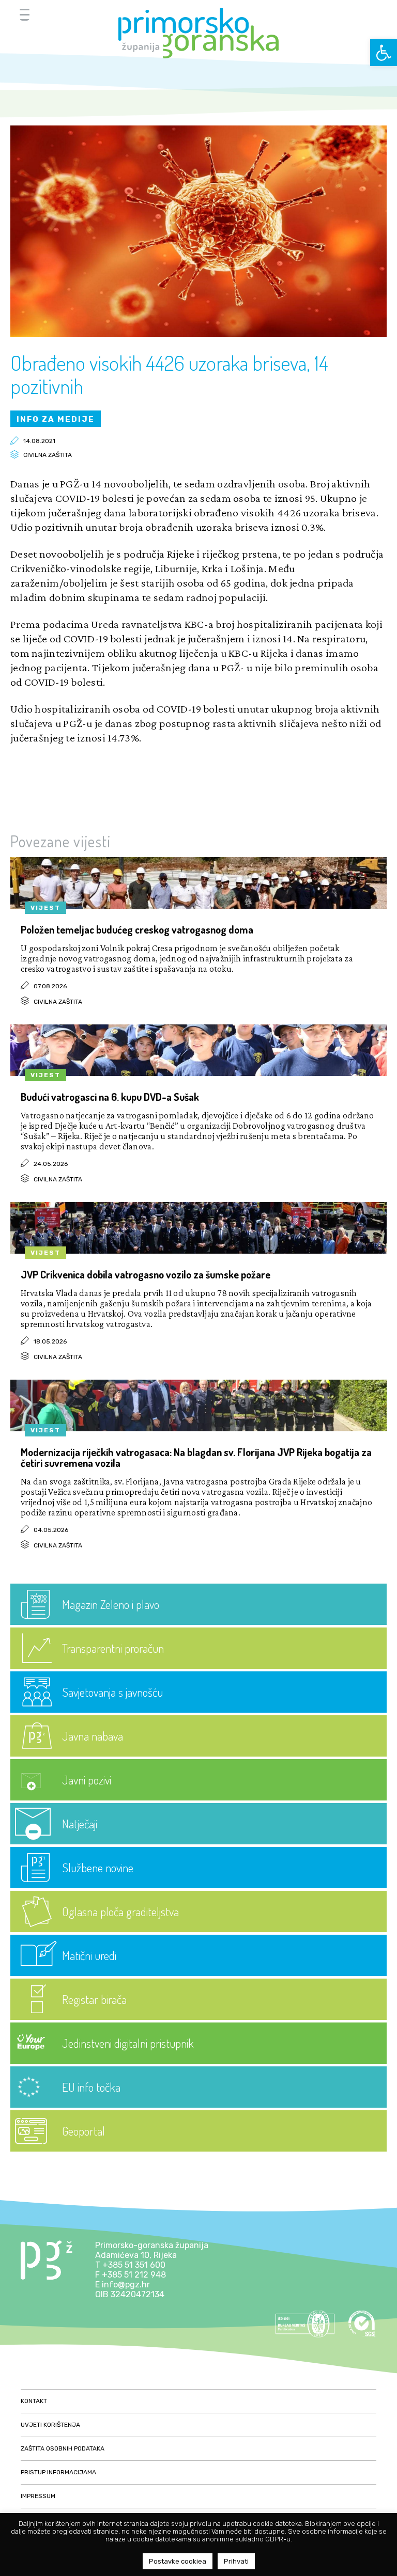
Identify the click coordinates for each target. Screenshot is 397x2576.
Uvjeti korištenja (50, 2425)
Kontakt (34, 2401)
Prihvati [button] (236, 2561)
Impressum (38, 2496)
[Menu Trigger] (25, 14)
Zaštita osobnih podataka (63, 2448)
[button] (384, 53)
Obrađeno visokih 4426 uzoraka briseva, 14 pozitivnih (169, 374)
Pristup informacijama (58, 2472)
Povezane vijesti (60, 841)
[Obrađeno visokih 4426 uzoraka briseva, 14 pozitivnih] (198, 334)
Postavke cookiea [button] (178, 2561)
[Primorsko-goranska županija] (198, 33)
